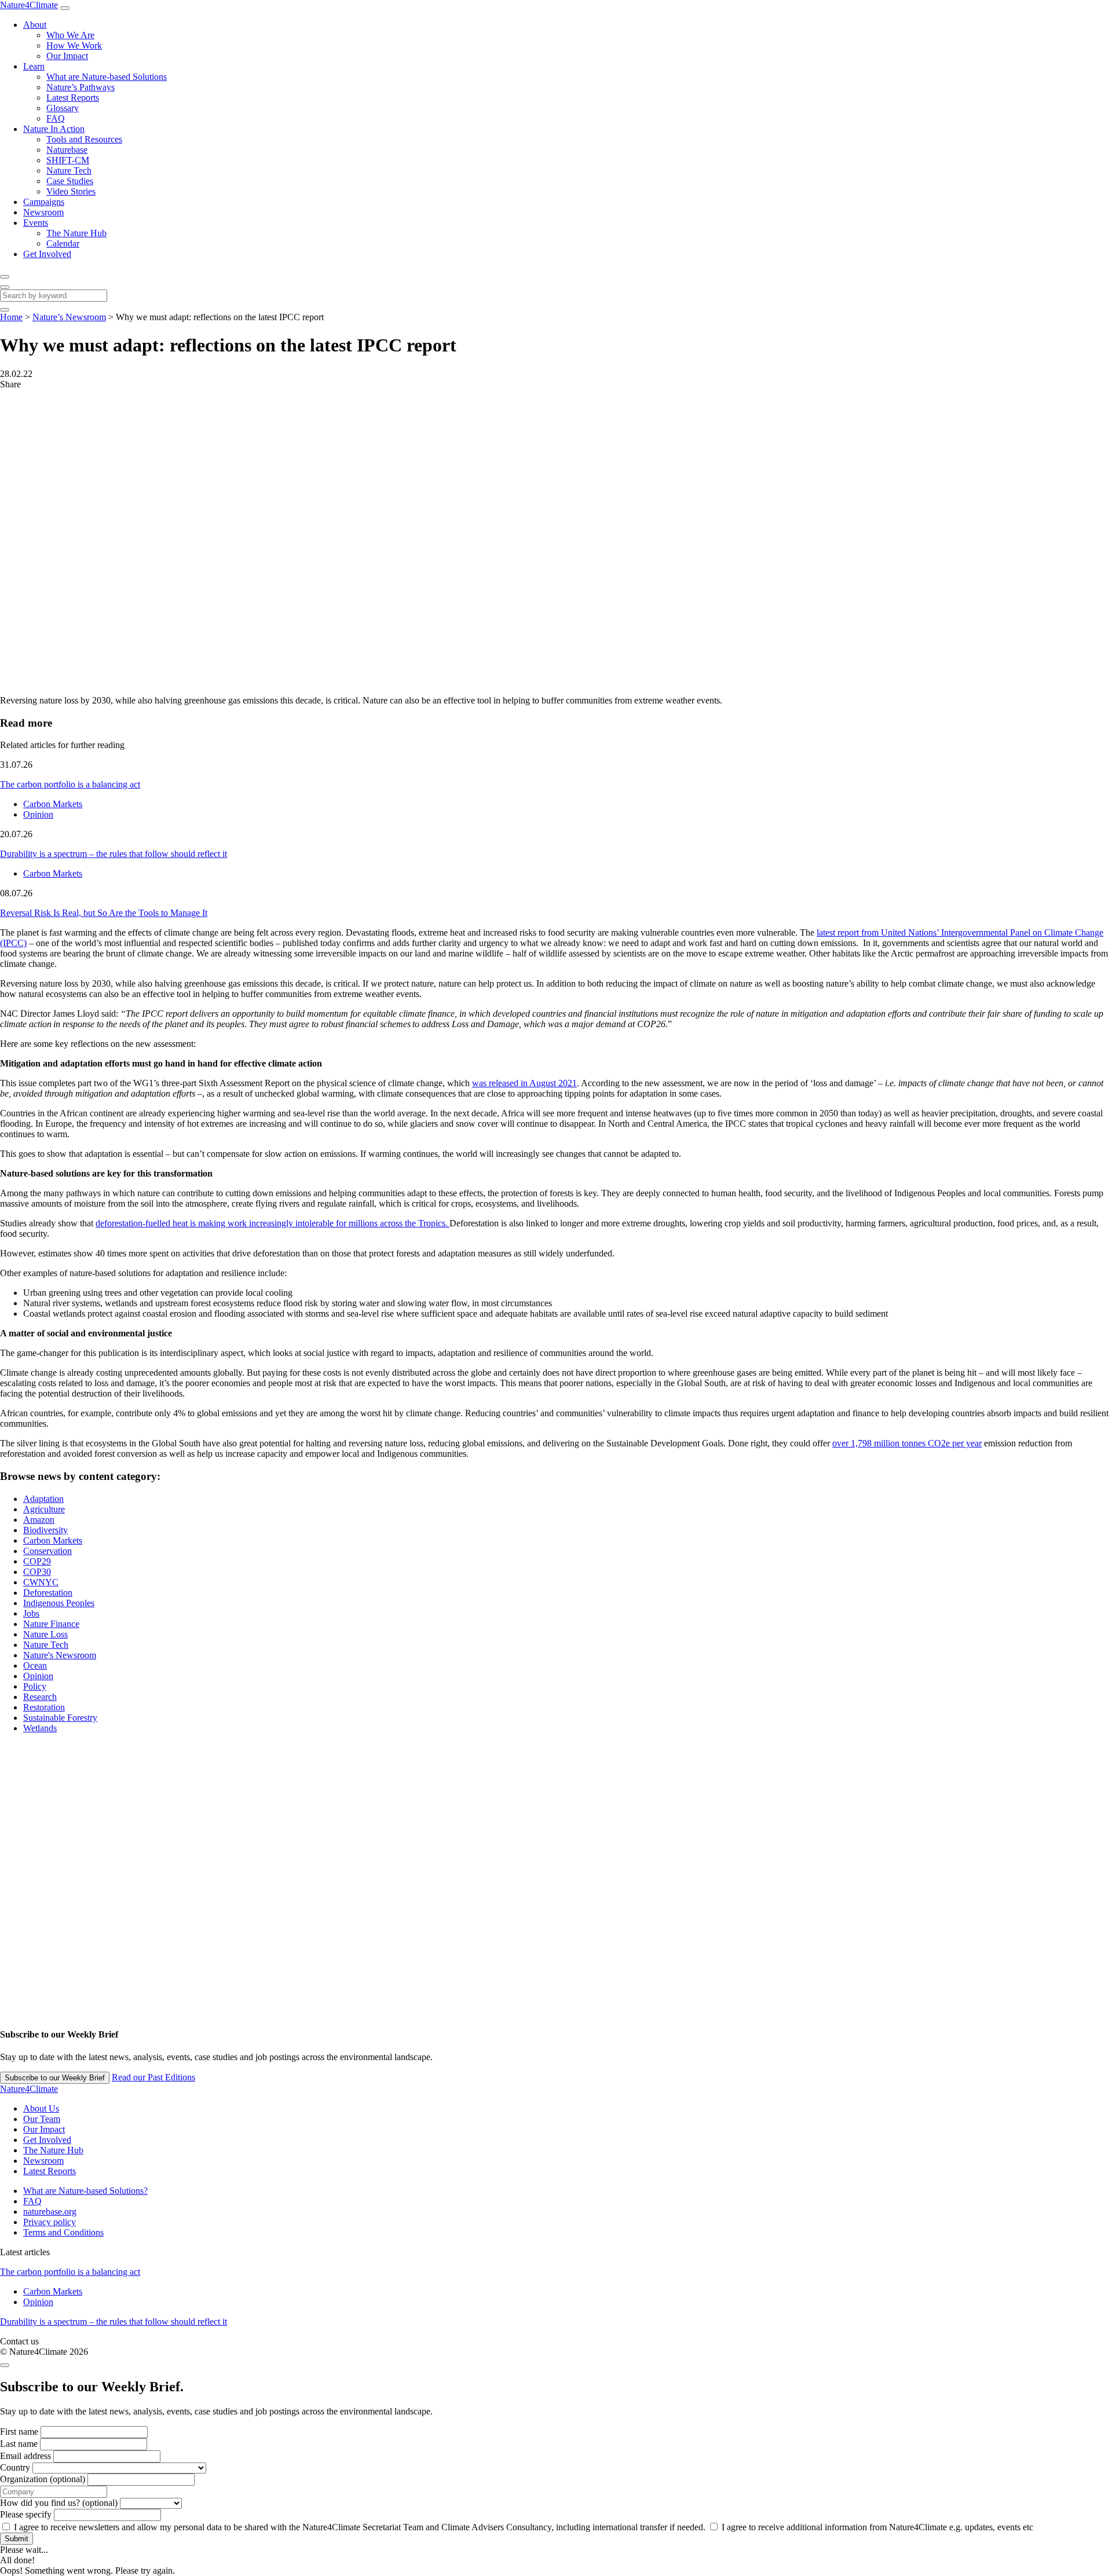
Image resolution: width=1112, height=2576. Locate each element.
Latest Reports (73, 98)
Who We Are (70, 35)
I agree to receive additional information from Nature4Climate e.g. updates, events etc (876, 2527)
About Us (41, 2108)
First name (19, 2432)
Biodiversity (45, 1530)
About (35, 25)
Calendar (63, 243)
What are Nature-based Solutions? (85, 2191)
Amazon (39, 1520)
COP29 (37, 1561)
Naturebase (67, 150)
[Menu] (65, 8)
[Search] (5, 277)
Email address (25, 2456)
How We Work (74, 45)
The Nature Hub (76, 233)
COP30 (37, 1572)
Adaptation (43, 1499)
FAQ (56, 118)
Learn (34, 66)
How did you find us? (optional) (59, 2503)
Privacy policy (50, 2222)
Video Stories (71, 191)
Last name (19, 2444)
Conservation (47, 1551)
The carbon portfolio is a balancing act (70, 784)
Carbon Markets (53, 804)
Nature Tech (69, 171)
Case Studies (70, 181)
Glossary (63, 108)
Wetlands (40, 1728)
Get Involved (47, 254)
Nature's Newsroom (60, 1655)
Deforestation (48, 1593)
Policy (35, 1686)
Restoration (44, 1707)
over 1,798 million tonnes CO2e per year (907, 1443)
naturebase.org (50, 2212)
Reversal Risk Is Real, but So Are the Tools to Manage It (104, 913)
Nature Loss (45, 1634)
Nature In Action (54, 129)
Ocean (35, 1666)
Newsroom (43, 212)
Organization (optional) (43, 2479)
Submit (17, 2539)
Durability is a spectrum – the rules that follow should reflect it (114, 854)
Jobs (31, 1613)
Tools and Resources (84, 139)
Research (40, 1697)
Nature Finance (51, 1624)
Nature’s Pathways (81, 87)
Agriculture (44, 1509)
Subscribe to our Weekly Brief (55, 2078)
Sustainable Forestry (60, 1718)
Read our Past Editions (153, 2077)
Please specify (26, 2514)
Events (36, 223)
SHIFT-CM (68, 160)
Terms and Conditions (63, 2232)
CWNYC (41, 1582)
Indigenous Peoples (59, 1603)
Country (15, 2467)
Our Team (42, 2119)
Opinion (38, 814)
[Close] (5, 287)
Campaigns (44, 202)
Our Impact (67, 56)
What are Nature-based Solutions (107, 77)
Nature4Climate (29, 5)
